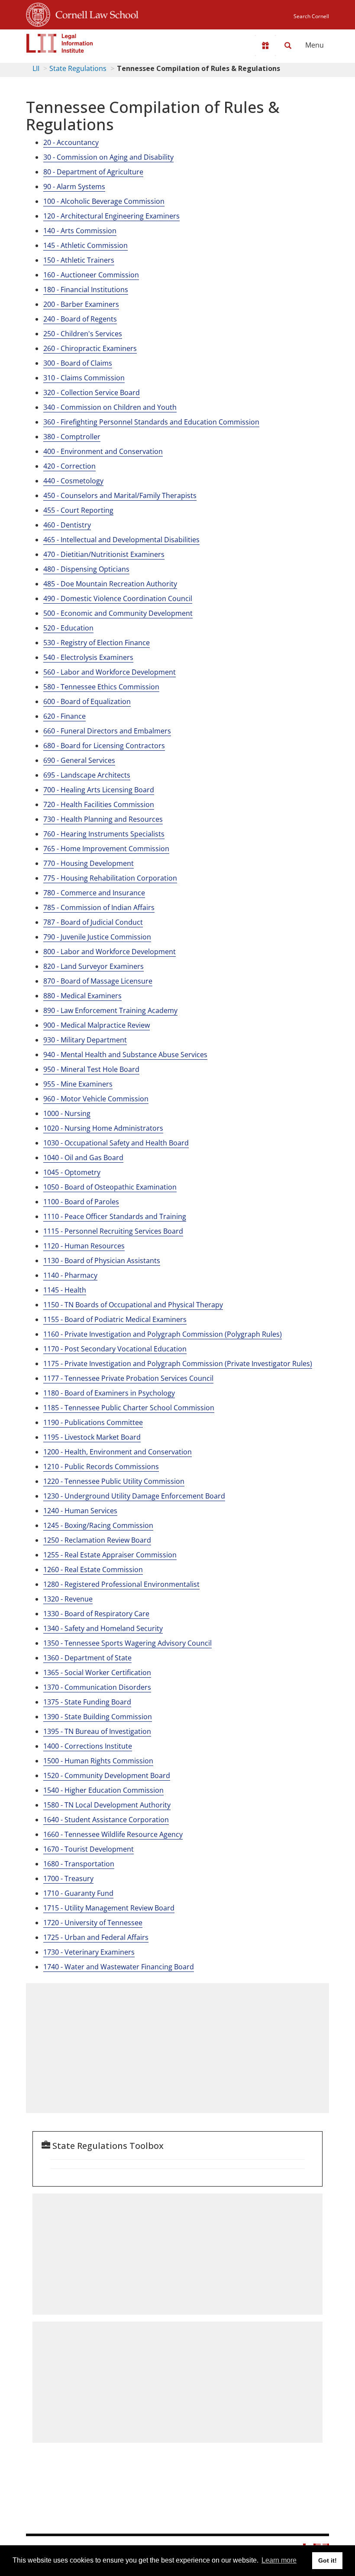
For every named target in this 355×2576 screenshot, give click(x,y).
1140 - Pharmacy (70, 1275)
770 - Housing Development (89, 863)
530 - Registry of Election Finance (97, 643)
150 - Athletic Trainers (79, 260)
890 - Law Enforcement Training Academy (110, 1010)
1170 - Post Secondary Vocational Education (115, 1349)
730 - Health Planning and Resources (103, 819)
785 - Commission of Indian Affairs (99, 907)
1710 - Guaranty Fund (78, 1893)
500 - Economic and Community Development (118, 613)
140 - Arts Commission (80, 231)
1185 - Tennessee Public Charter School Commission (129, 1408)
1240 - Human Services (80, 1511)
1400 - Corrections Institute (88, 1746)
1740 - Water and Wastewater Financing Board (119, 1967)
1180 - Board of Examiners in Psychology (109, 1393)
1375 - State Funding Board (87, 1702)
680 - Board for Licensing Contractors (104, 746)
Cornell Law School (94, 13)
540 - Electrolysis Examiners (88, 657)
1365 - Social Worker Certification (97, 1672)
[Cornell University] (38, 13)
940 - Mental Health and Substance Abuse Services (125, 1055)
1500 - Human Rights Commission (98, 1761)
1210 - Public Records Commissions (101, 1466)
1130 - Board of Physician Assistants (102, 1261)
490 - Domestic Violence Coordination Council (118, 598)
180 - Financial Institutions (86, 289)
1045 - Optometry (72, 1172)
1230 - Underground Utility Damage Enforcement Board (134, 1496)
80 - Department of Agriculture (93, 172)
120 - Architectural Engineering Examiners (111, 216)
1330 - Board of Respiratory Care (96, 1614)
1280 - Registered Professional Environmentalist (121, 1584)
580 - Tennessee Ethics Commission (101, 687)
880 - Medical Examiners (82, 996)
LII (36, 68)
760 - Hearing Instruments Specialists (104, 834)
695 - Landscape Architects (87, 775)
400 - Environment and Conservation (103, 451)
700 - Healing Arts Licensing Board (99, 790)
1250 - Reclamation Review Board (97, 1540)
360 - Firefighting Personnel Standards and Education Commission (151, 422)
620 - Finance (65, 716)
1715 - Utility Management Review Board (109, 1908)
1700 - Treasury (68, 1878)
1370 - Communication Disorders (97, 1687)
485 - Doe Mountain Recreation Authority (110, 584)
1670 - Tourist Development (89, 1849)
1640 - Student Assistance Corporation (106, 1820)
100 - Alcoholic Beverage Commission (104, 201)
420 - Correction (69, 466)
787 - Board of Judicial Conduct (93, 922)
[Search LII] (288, 45)
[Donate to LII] (265, 45)
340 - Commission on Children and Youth (110, 407)
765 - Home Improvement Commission (106, 849)
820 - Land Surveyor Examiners (94, 966)
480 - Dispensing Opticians (86, 569)
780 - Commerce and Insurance (94, 893)
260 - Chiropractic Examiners (90, 348)
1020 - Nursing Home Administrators (103, 1128)
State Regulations (78, 68)
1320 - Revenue (68, 1599)
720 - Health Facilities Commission (99, 804)
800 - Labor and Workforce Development (110, 952)
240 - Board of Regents (80, 319)
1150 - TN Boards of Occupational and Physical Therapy (133, 1305)
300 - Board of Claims (78, 363)
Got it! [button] (328, 2560)
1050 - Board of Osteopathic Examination (110, 1187)
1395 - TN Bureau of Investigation (97, 1731)
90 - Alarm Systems (74, 187)
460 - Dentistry (67, 525)
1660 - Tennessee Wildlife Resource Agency (113, 1834)
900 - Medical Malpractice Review (97, 1025)
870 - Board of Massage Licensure (98, 981)
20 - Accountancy (71, 142)
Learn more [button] (279, 2560)
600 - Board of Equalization (87, 701)
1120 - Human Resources (84, 1246)
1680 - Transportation (79, 1864)
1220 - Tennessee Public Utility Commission (114, 1481)
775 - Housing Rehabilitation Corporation (110, 878)
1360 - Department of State (87, 1658)
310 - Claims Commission (84, 378)
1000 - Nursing (67, 1113)
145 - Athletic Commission (86, 245)
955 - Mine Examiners (78, 1084)
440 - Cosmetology (73, 481)
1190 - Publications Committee (93, 1422)
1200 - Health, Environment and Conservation (118, 1452)
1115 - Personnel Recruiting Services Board (113, 1231)
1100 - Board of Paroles (81, 1202)
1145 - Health (65, 1290)
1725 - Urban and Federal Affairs (96, 1937)
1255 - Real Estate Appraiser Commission (110, 1555)
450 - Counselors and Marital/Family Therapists (120, 495)
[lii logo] (60, 43)
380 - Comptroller (72, 437)
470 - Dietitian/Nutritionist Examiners (104, 554)
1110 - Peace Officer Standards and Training (115, 1216)
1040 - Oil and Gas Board (83, 1158)
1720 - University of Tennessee (93, 1923)
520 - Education (68, 628)
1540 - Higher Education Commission (103, 1790)
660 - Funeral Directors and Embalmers (107, 731)
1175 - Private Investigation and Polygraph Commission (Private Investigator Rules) (178, 1364)
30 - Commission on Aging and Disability (108, 157)
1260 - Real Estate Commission (93, 1569)
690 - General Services (79, 760)
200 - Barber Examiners (81, 304)
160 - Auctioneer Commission (91, 275)
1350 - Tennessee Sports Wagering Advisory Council (127, 1643)
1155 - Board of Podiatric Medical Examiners (115, 1319)
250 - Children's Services (83, 334)
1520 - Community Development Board (107, 1775)
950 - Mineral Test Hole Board (91, 1069)
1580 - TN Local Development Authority (107, 1805)
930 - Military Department (85, 1040)
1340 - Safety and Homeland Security (103, 1628)
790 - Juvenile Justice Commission (97, 937)
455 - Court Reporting (78, 510)
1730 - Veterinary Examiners (89, 1952)
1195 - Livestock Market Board (92, 1437)
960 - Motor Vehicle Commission (96, 1099)
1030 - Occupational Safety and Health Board (116, 1143)
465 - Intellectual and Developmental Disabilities (121, 540)
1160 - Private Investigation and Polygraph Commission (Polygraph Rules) (163, 1334)
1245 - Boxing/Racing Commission (98, 1525)
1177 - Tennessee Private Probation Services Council (128, 1378)
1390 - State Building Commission (98, 1717)
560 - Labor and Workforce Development (110, 672)
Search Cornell (311, 16)
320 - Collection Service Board (92, 392)
